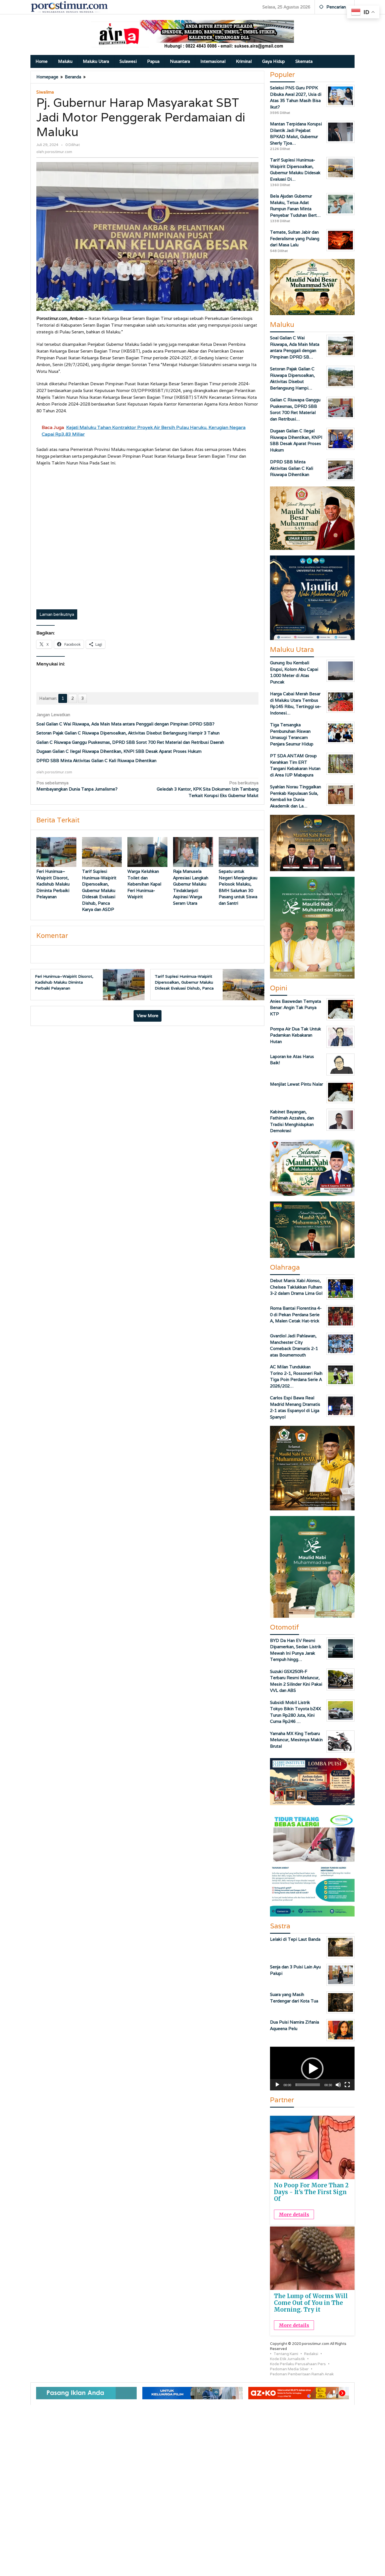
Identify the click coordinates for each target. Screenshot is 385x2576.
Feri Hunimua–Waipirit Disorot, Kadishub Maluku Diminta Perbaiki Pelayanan (53, 884)
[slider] (308, 2085)
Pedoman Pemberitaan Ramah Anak (302, 2374)
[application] (312, 2069)
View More (148, 1016)
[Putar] (277, 2085)
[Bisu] (338, 2085)
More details (294, 2214)
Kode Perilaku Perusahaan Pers (298, 2364)
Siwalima (45, 92)
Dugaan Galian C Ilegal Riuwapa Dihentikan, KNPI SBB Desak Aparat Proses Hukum (119, 751)
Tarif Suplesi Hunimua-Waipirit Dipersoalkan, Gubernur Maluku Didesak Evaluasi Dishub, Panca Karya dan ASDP (99, 890)
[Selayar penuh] (347, 2085)
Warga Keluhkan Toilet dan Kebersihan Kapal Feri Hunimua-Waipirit (144, 884)
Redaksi (311, 2354)
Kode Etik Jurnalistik (287, 2359)
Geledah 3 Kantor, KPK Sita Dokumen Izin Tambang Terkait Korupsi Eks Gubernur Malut (208, 789)
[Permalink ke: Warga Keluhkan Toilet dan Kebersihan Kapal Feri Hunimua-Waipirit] (147, 852)
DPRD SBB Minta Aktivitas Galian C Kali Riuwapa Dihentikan (96, 761)
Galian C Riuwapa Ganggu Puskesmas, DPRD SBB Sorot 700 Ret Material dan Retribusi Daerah (130, 742)
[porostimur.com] (69, 7)
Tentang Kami (286, 2354)
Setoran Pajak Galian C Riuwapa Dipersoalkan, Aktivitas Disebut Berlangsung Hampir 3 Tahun (128, 733)
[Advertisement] (147, 539)
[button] (312, 2069)
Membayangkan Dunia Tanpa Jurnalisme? (77, 786)
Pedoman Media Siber (289, 2369)
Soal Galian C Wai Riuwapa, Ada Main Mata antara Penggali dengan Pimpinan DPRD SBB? (125, 724)
